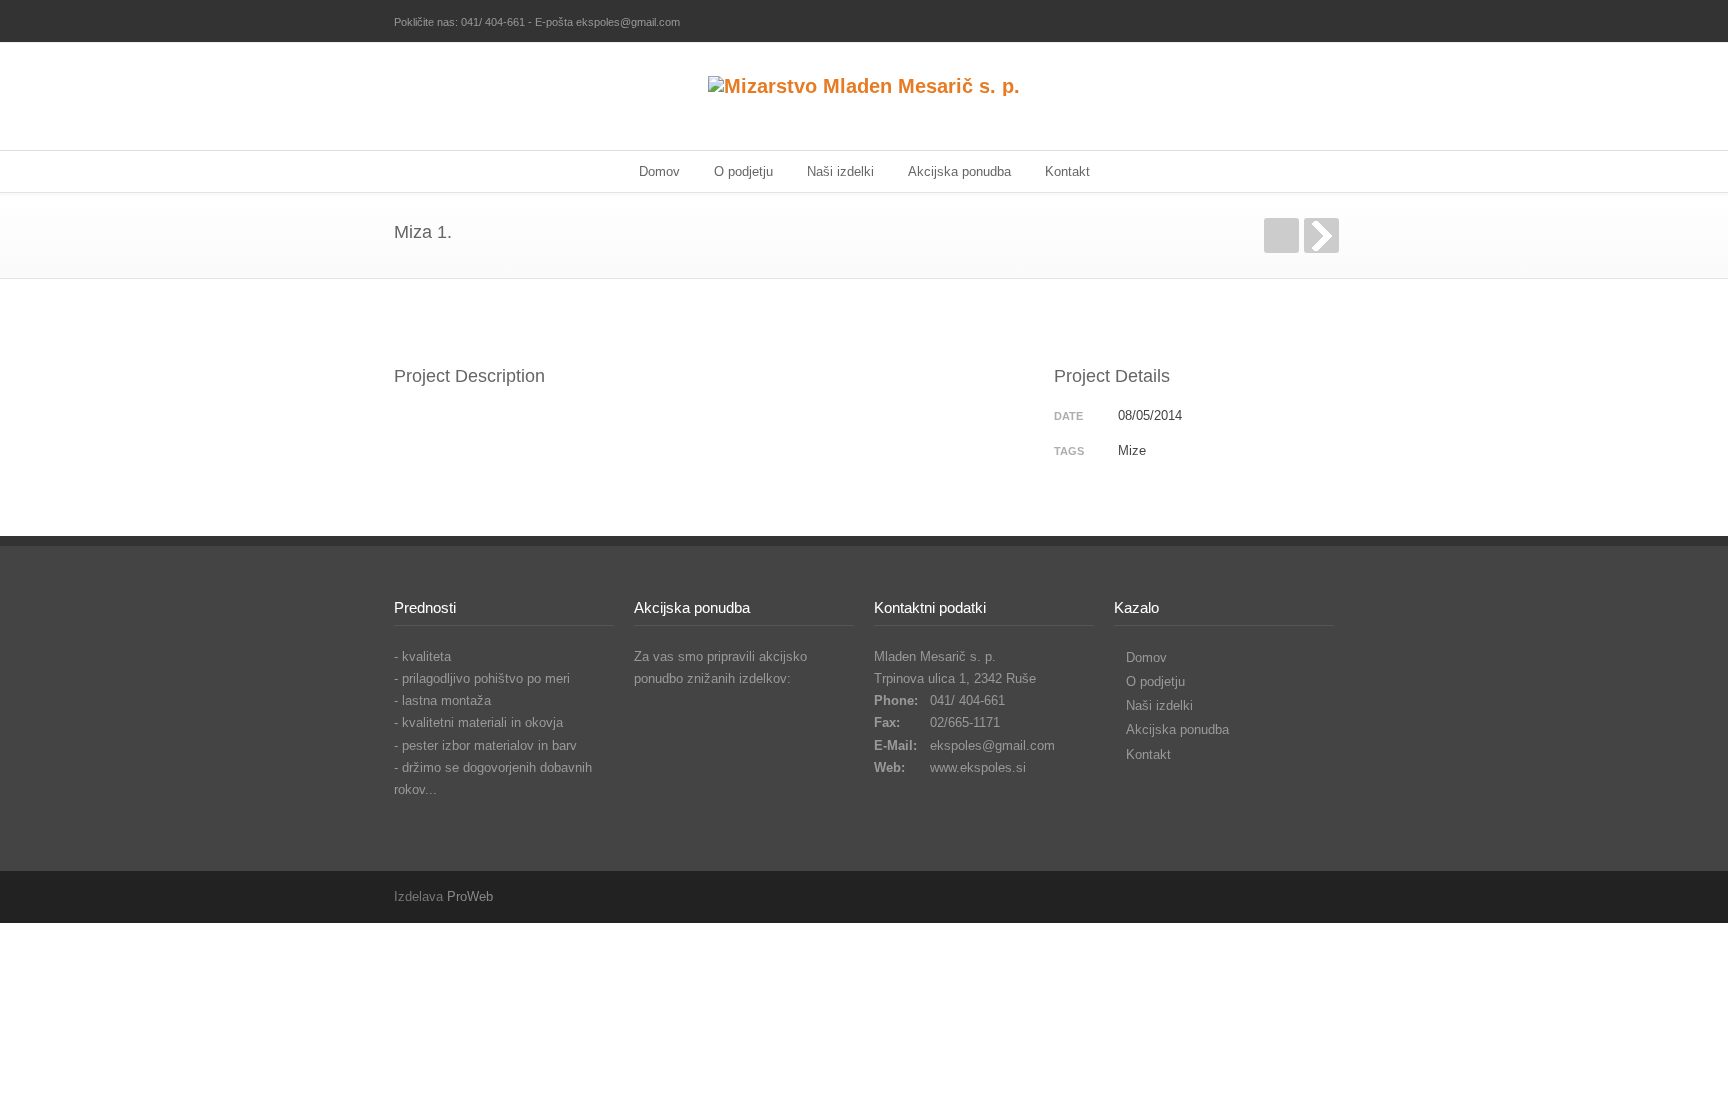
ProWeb (470, 896)
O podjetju (743, 171)
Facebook (1314, 23)
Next (1321, 235)
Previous (1281, 235)
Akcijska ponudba (959, 171)
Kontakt (1067, 171)
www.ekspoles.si (978, 767)
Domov (659, 171)
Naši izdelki (840, 171)
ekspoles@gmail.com (992, 745)
